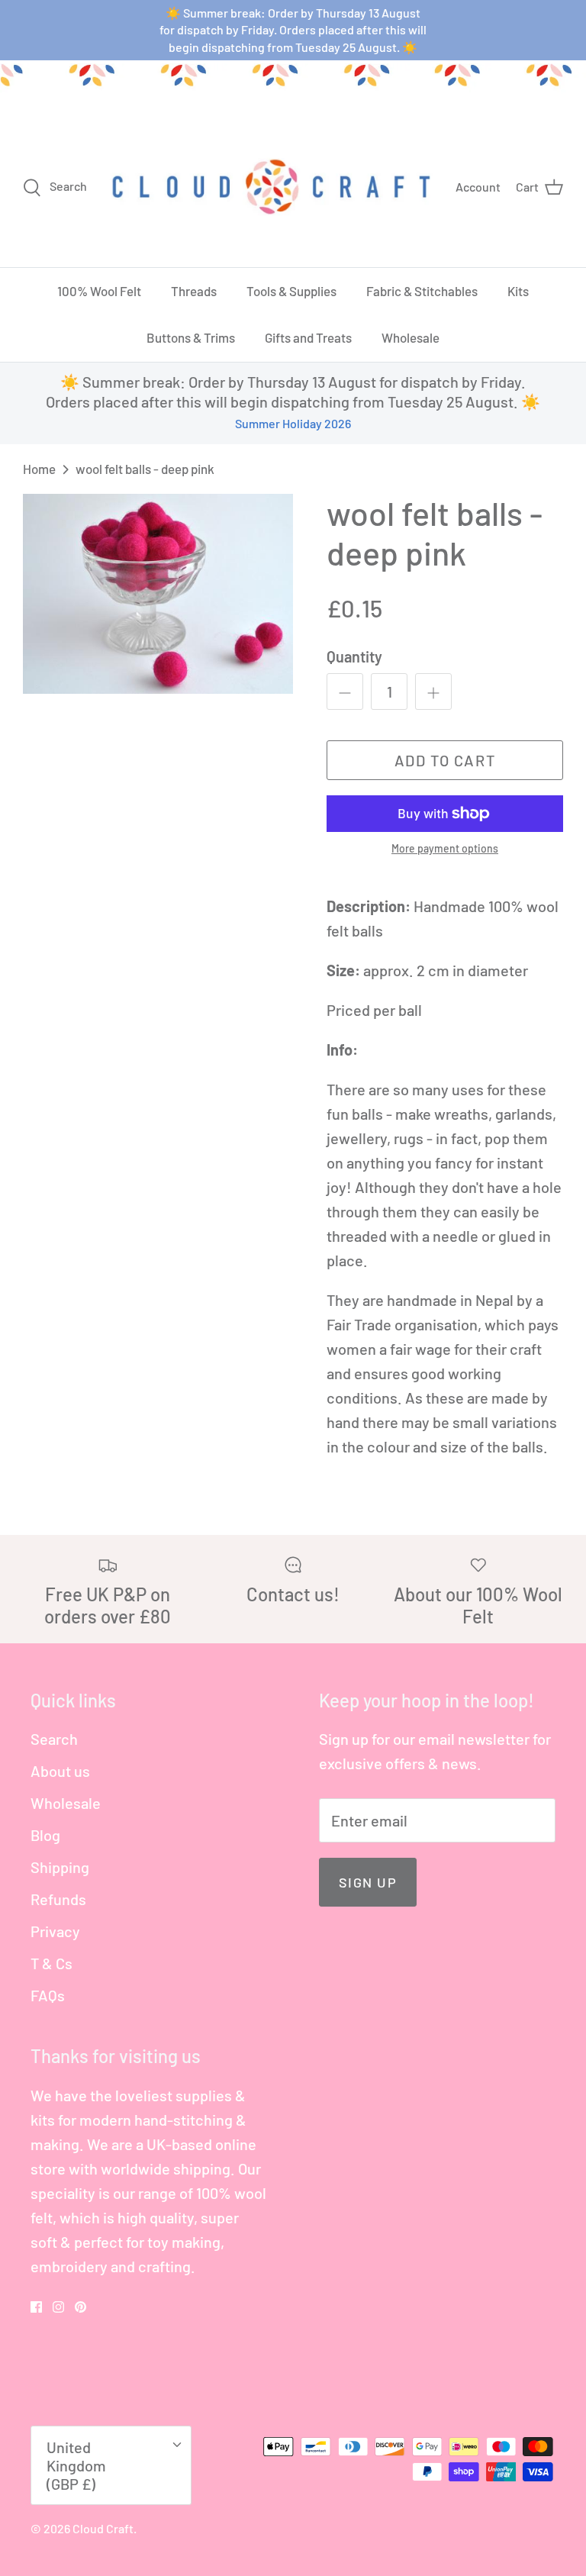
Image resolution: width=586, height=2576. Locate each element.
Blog (45, 1835)
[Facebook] (36, 2307)
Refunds (58, 1899)
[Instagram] (58, 2307)
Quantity (354, 656)
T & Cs (52, 1963)
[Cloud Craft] (271, 186)
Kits (518, 291)
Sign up (368, 1882)
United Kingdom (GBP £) (76, 2465)
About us (60, 1771)
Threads (194, 291)
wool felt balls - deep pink (145, 469)
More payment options (445, 849)
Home (39, 469)
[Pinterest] (80, 2307)
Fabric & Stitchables (422, 291)
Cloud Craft (103, 2528)
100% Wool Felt (99, 291)
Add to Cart (445, 760)
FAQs (48, 1995)
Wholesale (411, 337)
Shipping (60, 1867)
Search (54, 1739)
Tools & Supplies (291, 291)
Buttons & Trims (191, 337)
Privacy (55, 1931)
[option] (158, 594)
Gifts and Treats (308, 337)
